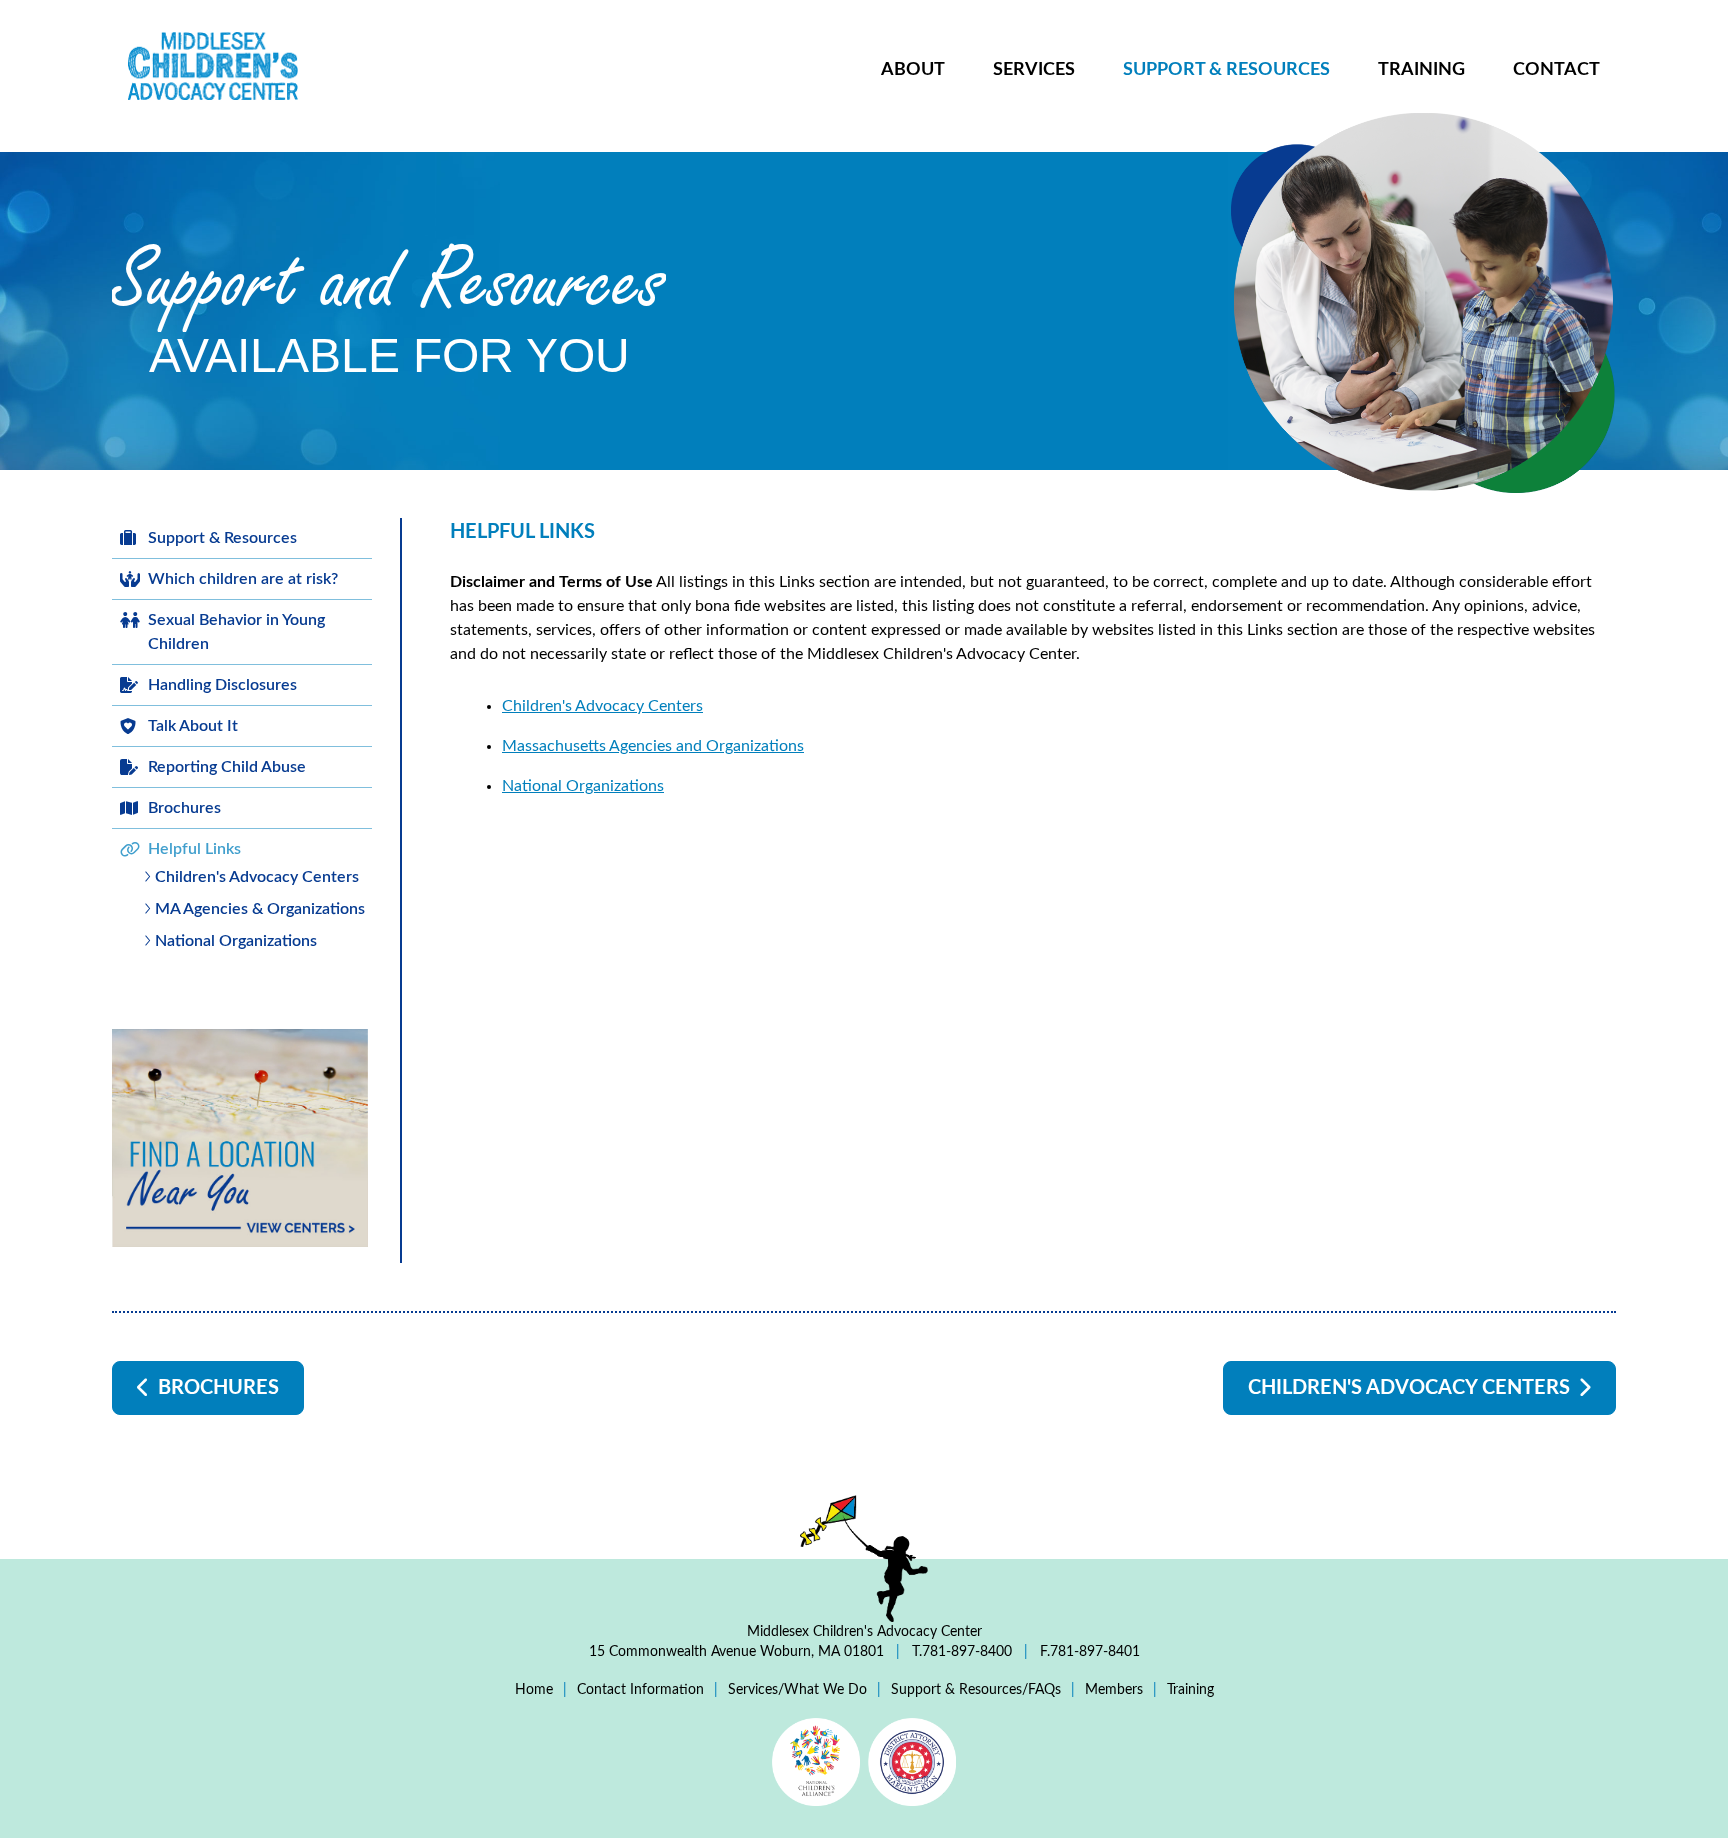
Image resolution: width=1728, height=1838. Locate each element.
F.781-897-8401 (1088, 1652)
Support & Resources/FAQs (976, 1690)
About (913, 70)
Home (534, 1690)
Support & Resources (1226, 70)
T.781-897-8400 (962, 1652)
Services (1034, 70)
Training (1421, 70)
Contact (1556, 70)
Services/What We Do (797, 1690)
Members (1114, 1690)
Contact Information (640, 1690)
